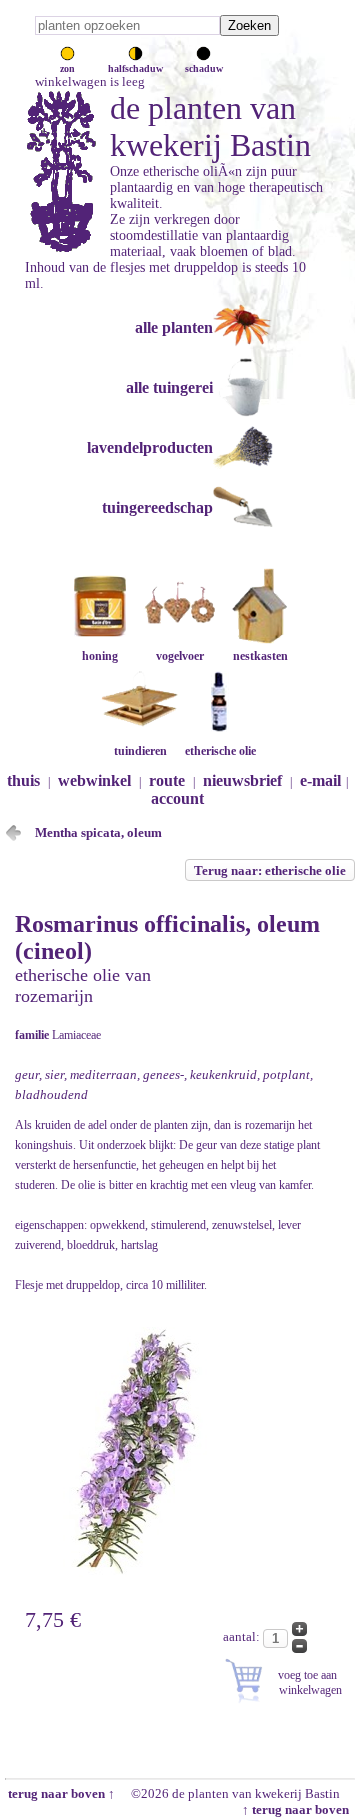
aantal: (243, 1636)
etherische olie (220, 751)
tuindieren (140, 751)
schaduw (204, 68)
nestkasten (260, 656)
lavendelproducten (150, 447)
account (177, 798)
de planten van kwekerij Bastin (210, 126)
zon (67, 68)
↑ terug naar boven (298, 1809)
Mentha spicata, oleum (98, 832)
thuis (23, 780)
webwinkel (94, 780)
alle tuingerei (169, 387)
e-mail (320, 780)
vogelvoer (180, 656)
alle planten (174, 327)
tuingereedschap (157, 507)
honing (100, 656)
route (167, 780)
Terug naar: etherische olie (270, 870)
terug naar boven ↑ (60, 1793)
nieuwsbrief (242, 780)
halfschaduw (135, 68)
